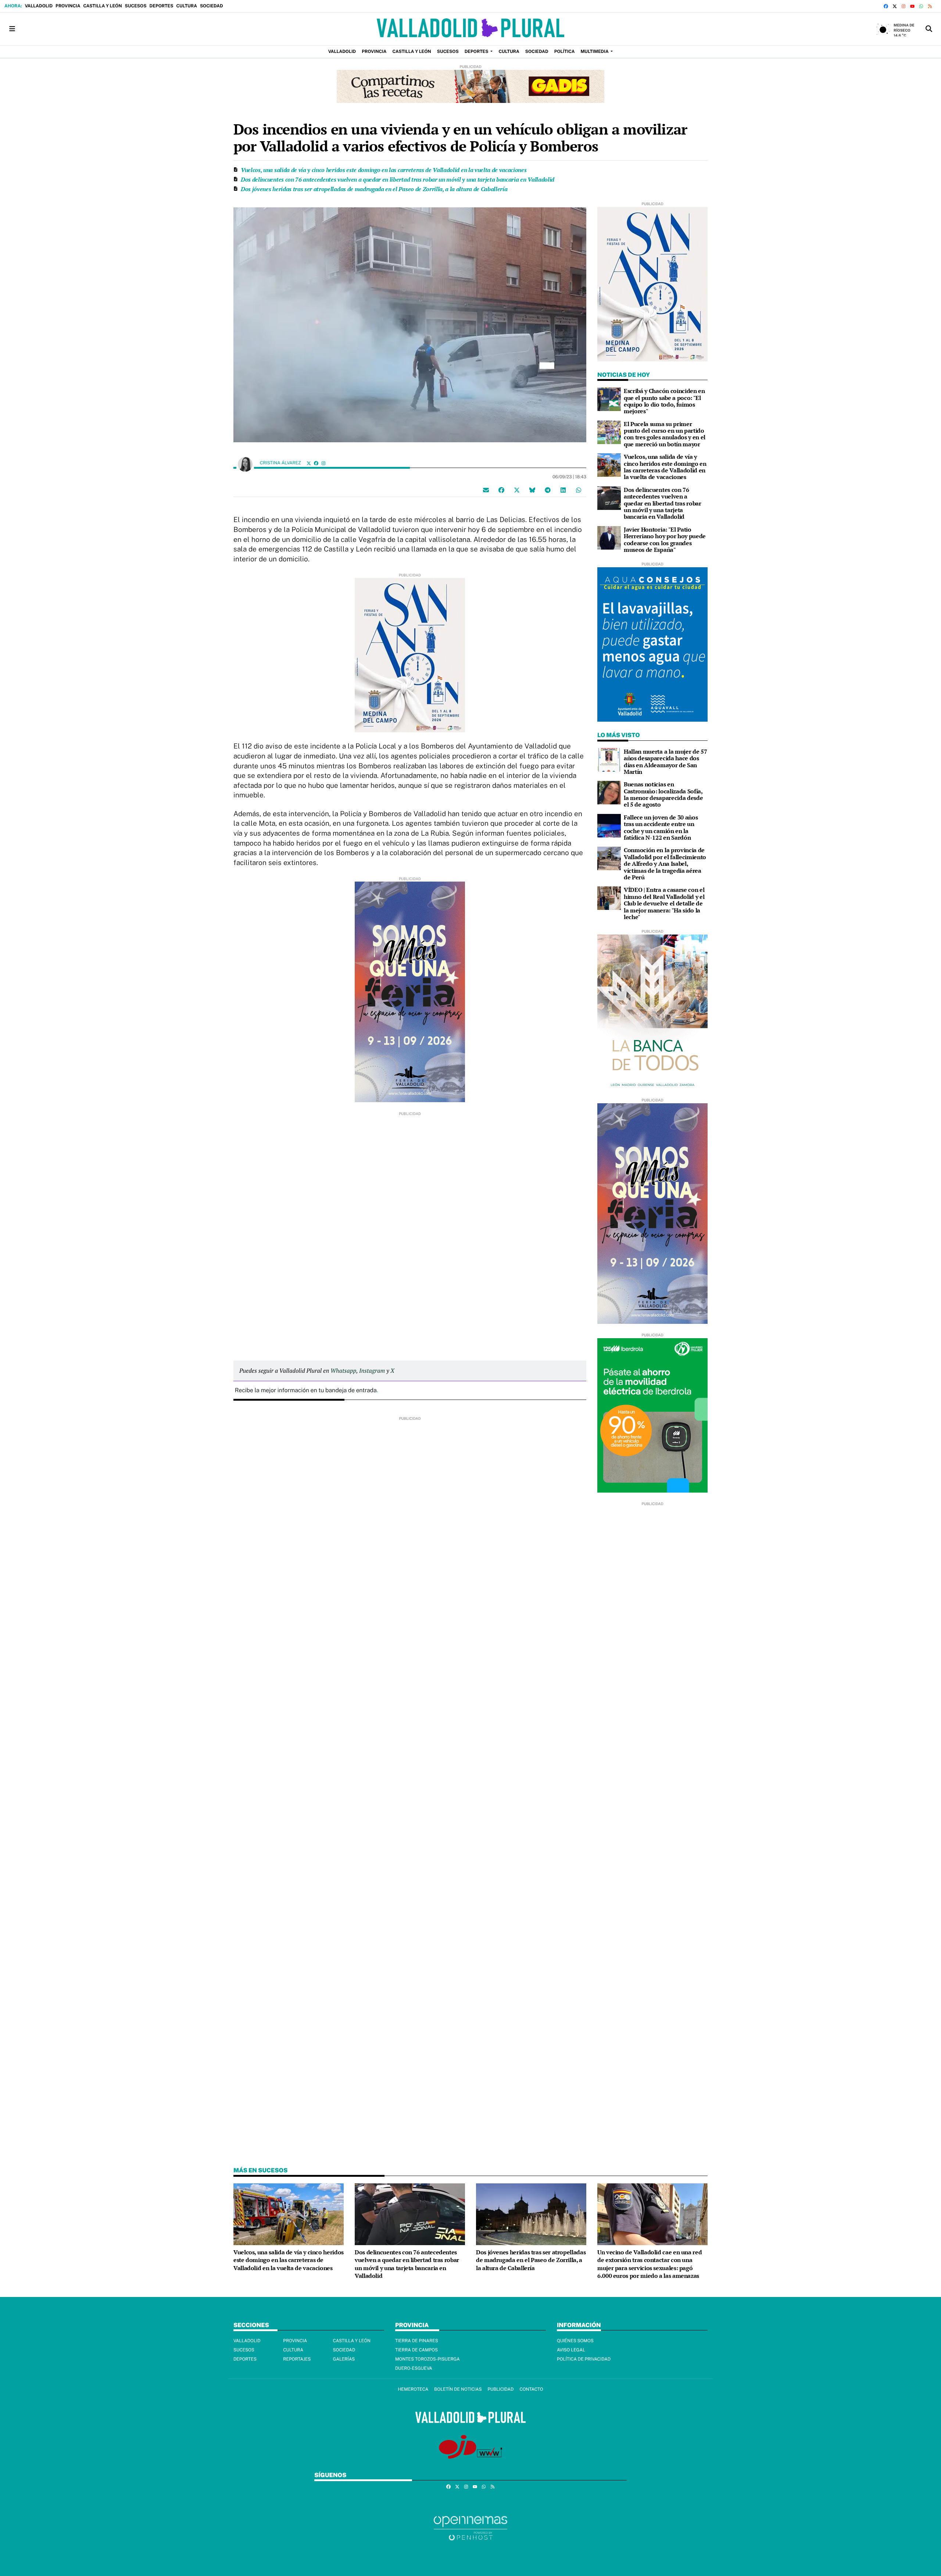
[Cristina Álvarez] (245, 464)
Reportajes (297, 2359)
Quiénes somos (575, 2341)
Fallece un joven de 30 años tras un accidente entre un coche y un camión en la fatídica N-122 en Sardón (661, 827)
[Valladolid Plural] (470, 29)
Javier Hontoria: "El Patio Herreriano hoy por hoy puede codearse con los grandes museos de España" (665, 540)
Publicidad (500, 2389)
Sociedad (212, 6)
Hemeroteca (413, 2389)
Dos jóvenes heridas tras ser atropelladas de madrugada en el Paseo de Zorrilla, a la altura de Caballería (374, 189)
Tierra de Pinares (417, 2341)
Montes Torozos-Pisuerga (427, 2359)
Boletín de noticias (458, 2389)
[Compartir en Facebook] (501, 490)
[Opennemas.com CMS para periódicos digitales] (470, 2528)
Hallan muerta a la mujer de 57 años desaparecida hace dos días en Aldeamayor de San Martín (665, 762)
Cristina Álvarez (281, 463)
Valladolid (39, 6)
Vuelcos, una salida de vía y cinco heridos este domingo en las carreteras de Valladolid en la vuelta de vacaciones (384, 170)
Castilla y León (102, 6)
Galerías (344, 2359)
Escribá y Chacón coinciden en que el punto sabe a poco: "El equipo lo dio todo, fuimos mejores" (664, 401)
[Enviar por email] (486, 490)
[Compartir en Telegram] (548, 490)
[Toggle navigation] (12, 29)
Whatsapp (343, 1371)
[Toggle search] (929, 29)
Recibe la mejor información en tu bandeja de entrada (306, 1390)
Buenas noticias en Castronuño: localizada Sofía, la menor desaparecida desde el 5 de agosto (663, 794)
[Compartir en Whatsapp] (579, 490)
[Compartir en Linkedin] (563, 490)
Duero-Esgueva (414, 2368)
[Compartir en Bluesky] (532, 490)
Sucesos (136, 6)
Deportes (162, 6)
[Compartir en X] (517, 490)
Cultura (186, 6)
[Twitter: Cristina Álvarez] (309, 463)
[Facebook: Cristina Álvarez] (316, 463)
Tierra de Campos (416, 2350)
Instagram (372, 1371)
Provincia (68, 6)
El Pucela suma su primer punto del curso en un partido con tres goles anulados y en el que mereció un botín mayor (665, 434)
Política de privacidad (584, 2359)
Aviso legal (571, 2350)
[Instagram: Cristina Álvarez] (323, 463)
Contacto (531, 2389)
